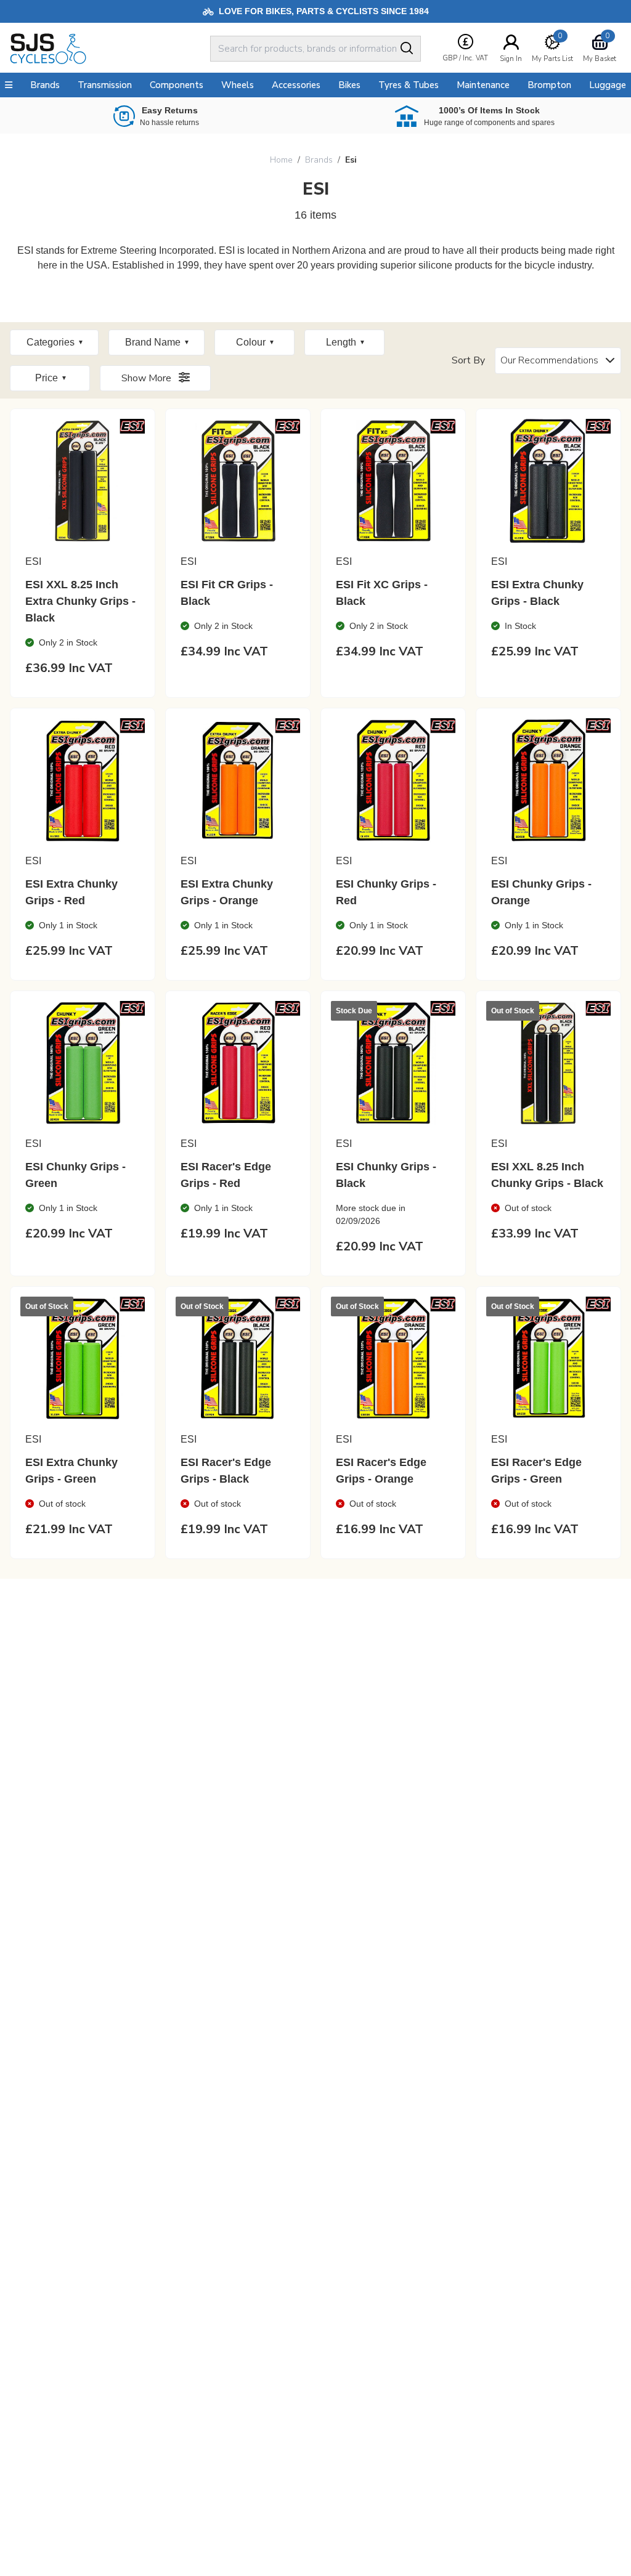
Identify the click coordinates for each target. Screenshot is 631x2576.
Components (177, 85)
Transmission (105, 85)
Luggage (608, 85)
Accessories (296, 85)
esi (351, 160)
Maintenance (483, 85)
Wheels (238, 85)
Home (281, 160)
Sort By (468, 360)
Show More (148, 378)
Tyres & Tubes (409, 85)
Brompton (549, 85)
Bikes (349, 85)
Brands (319, 160)
